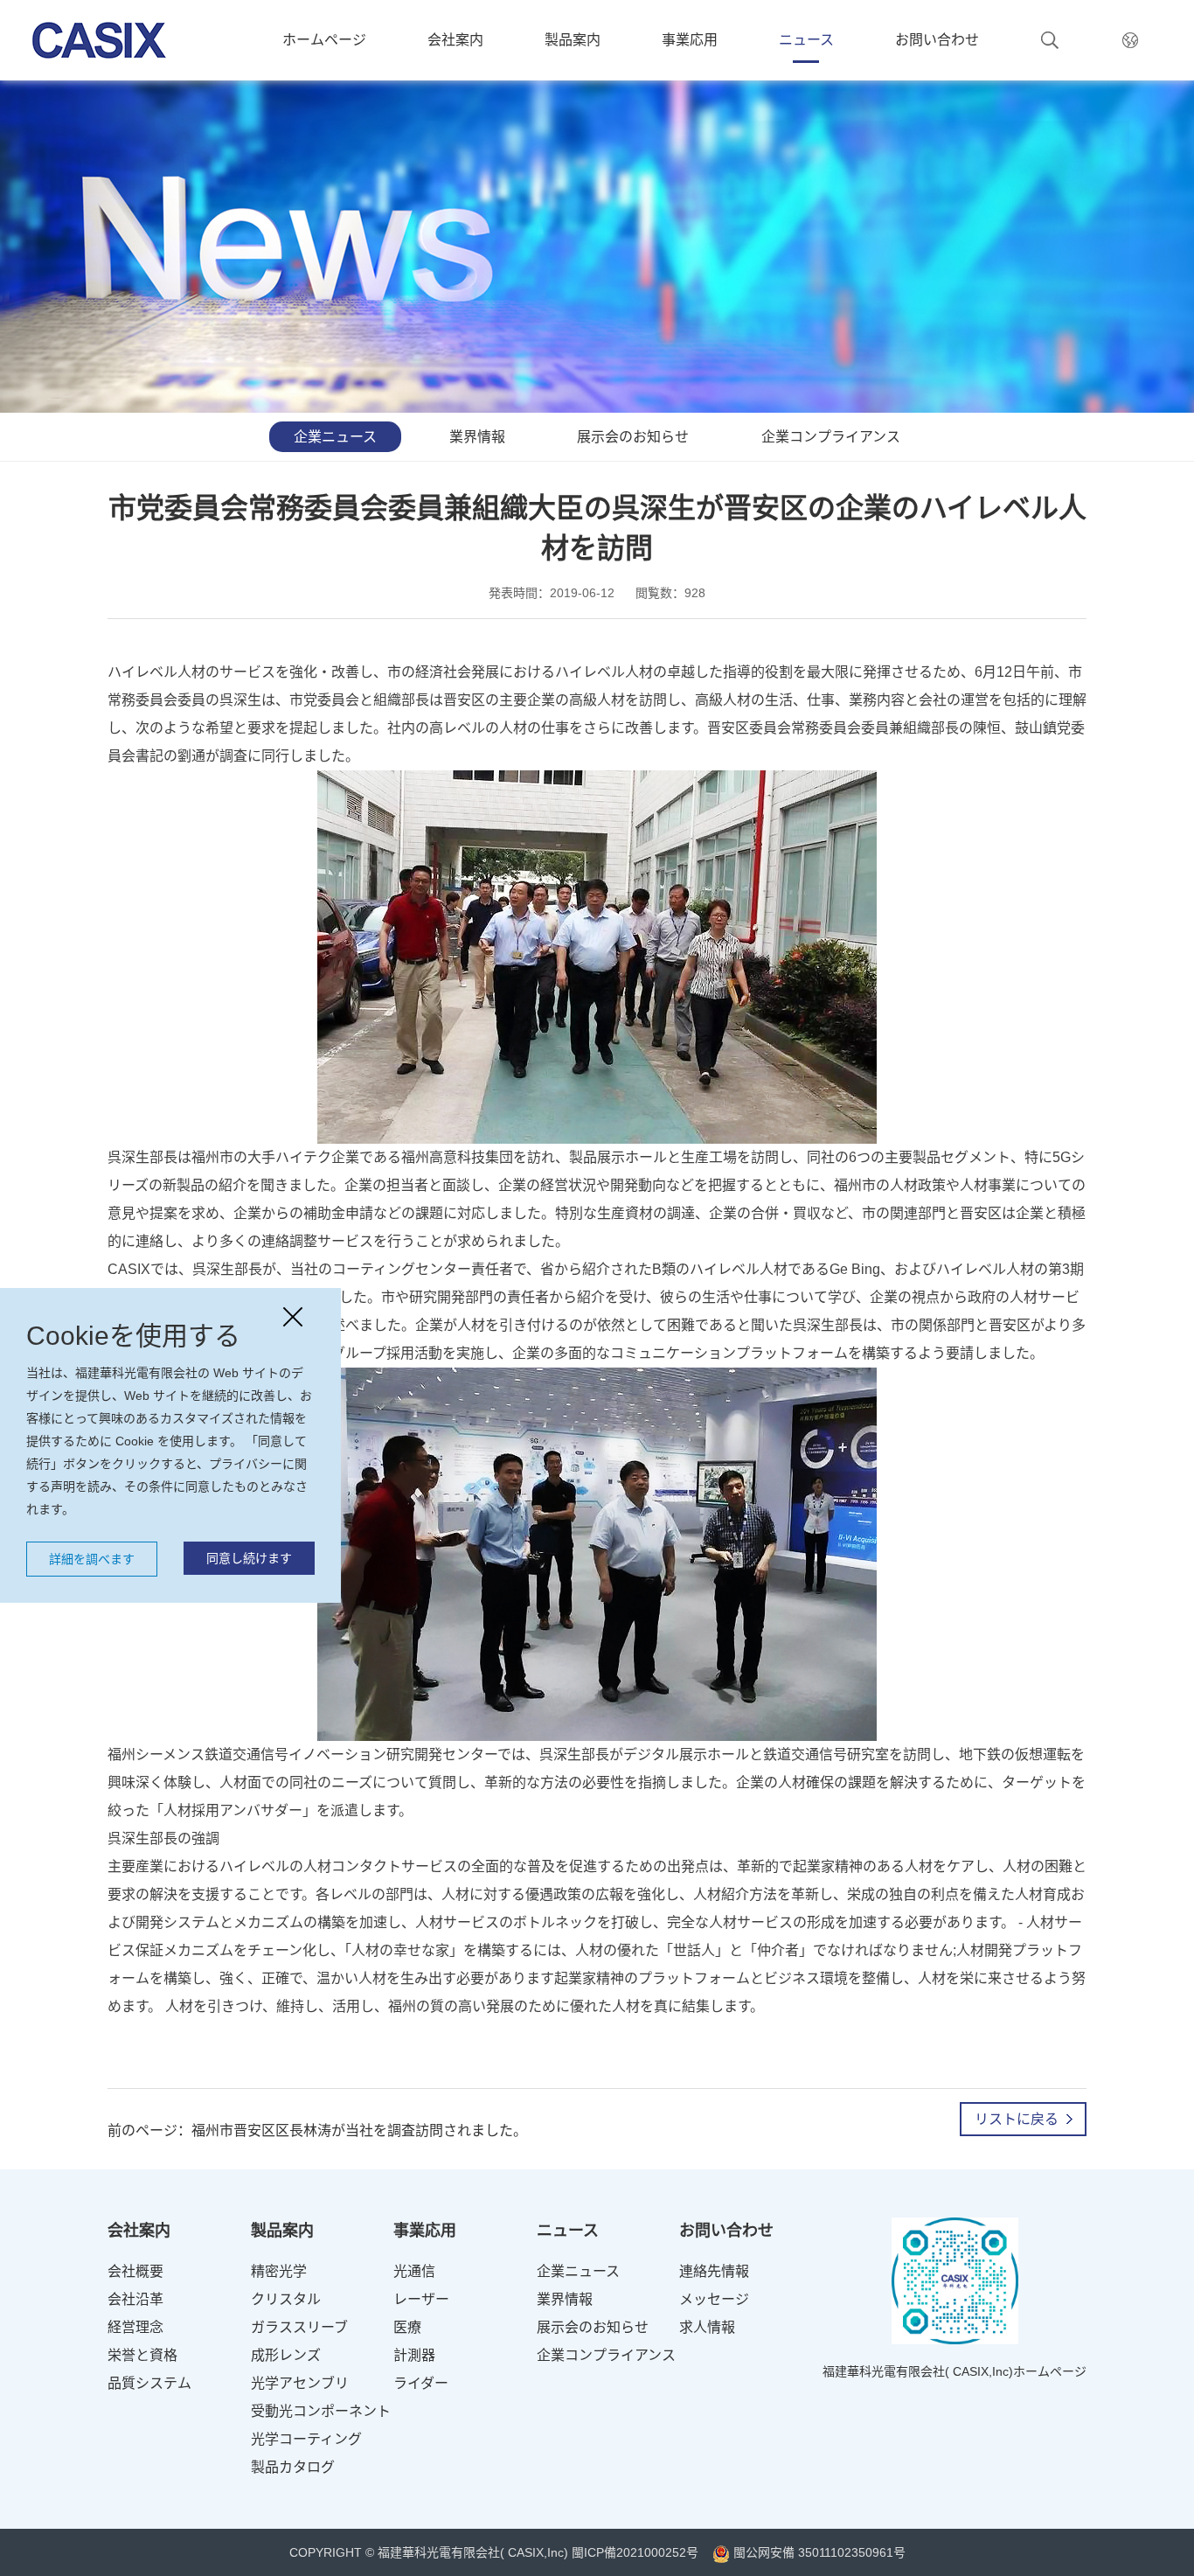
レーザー (421, 2299)
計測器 (414, 2355)
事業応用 (690, 40)
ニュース (806, 40)
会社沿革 (135, 2299)
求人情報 (707, 2327)
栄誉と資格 (142, 2355)
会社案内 (455, 40)
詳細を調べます (92, 1559)
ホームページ (324, 40)
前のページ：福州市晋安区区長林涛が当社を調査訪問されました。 (317, 2130)
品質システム (149, 2383)
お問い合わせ (937, 40)
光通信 (414, 2271)
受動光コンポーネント (321, 2411)
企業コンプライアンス (831, 437)
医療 (407, 2327)
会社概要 (135, 2271)
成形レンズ (286, 2355)
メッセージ (714, 2299)
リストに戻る (1017, 2119)
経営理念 (135, 2327)
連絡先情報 (714, 2271)
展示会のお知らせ (633, 437)
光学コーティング (306, 2439)
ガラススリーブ (299, 2327)
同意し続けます (249, 1558)
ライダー (421, 2383)
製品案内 (573, 40)
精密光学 (279, 2271)
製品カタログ (293, 2467)
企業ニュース (335, 437)
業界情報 (477, 437)
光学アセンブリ (300, 2383)
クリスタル (286, 2299)
